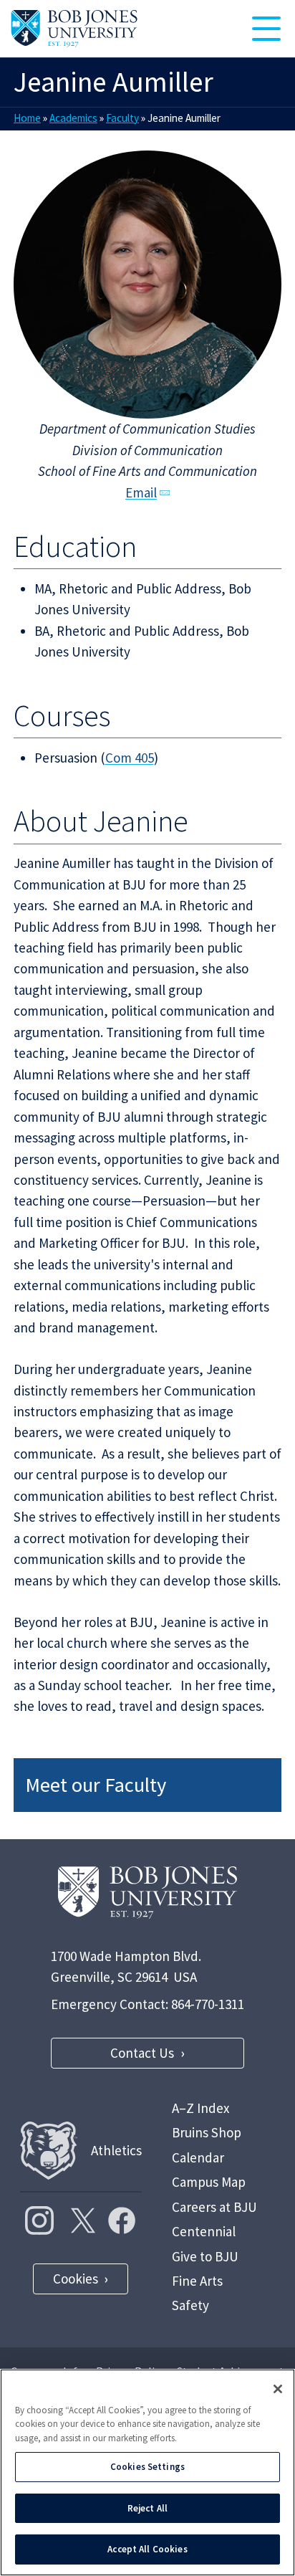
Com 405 (130, 758)
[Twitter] (81, 2220)
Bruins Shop (207, 2132)
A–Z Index (200, 2108)
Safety (190, 2305)
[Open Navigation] (266, 29)
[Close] (278, 2389)
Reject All (147, 2508)
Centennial (204, 2231)
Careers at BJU (214, 2207)
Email (141, 492)
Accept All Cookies (147, 2549)
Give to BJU (205, 2256)
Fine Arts (197, 2281)
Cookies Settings (147, 2467)
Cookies (76, 2279)
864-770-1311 (208, 2004)
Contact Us (142, 2053)
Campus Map (209, 2182)
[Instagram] (39, 2220)
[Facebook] (122, 2220)
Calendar (198, 2157)
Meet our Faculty (96, 1785)
